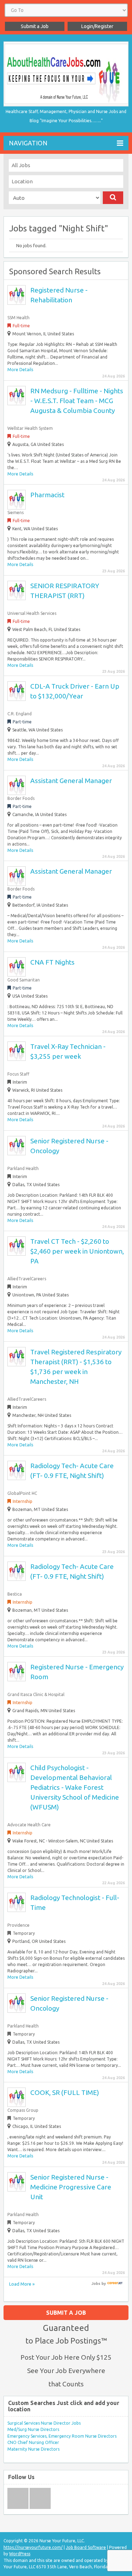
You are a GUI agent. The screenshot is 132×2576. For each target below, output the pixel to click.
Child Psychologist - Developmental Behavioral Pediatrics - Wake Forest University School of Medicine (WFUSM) (75, 1787)
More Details (20, 370)
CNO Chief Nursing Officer (33, 2442)
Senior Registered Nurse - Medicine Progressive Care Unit (71, 2187)
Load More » (22, 2284)
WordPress (20, 2554)
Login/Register (97, 26)
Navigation (28, 143)
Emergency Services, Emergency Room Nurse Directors (62, 2436)
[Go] (113, 198)
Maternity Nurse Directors (33, 2449)
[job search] (115, 2283)
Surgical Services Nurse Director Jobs (44, 2423)
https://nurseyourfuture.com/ (33, 2547)
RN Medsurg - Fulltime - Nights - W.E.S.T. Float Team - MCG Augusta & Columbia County (77, 401)
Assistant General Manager (71, 781)
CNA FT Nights (52, 962)
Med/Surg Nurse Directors (33, 2429)
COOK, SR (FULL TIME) (65, 2092)
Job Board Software (86, 2547)
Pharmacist (47, 495)
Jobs (96, 2283)
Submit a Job (35, 26)
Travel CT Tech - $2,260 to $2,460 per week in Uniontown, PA (77, 1251)
